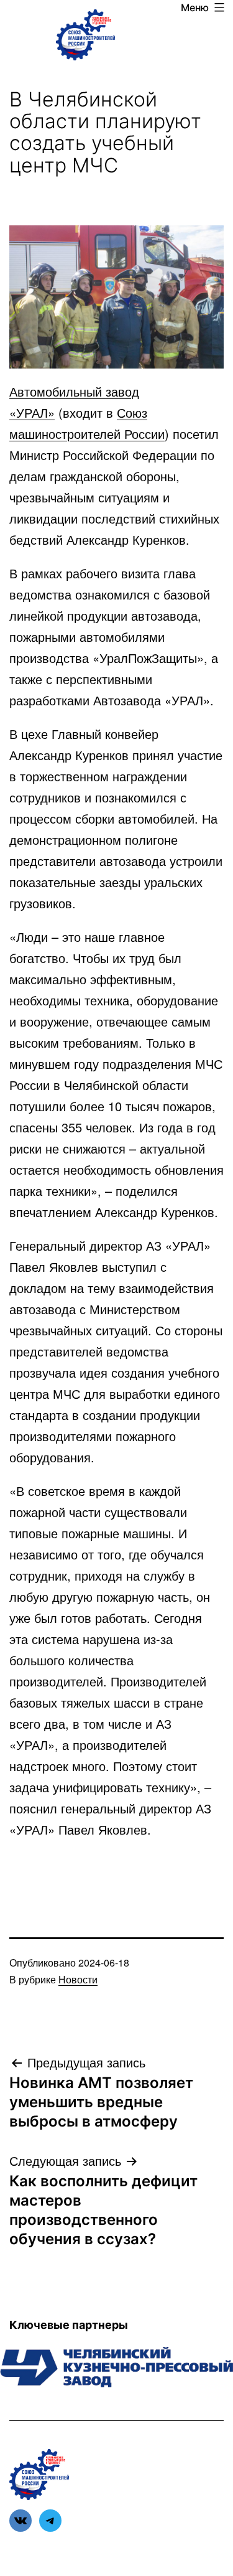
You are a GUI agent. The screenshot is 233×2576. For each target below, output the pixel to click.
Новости (78, 1979)
